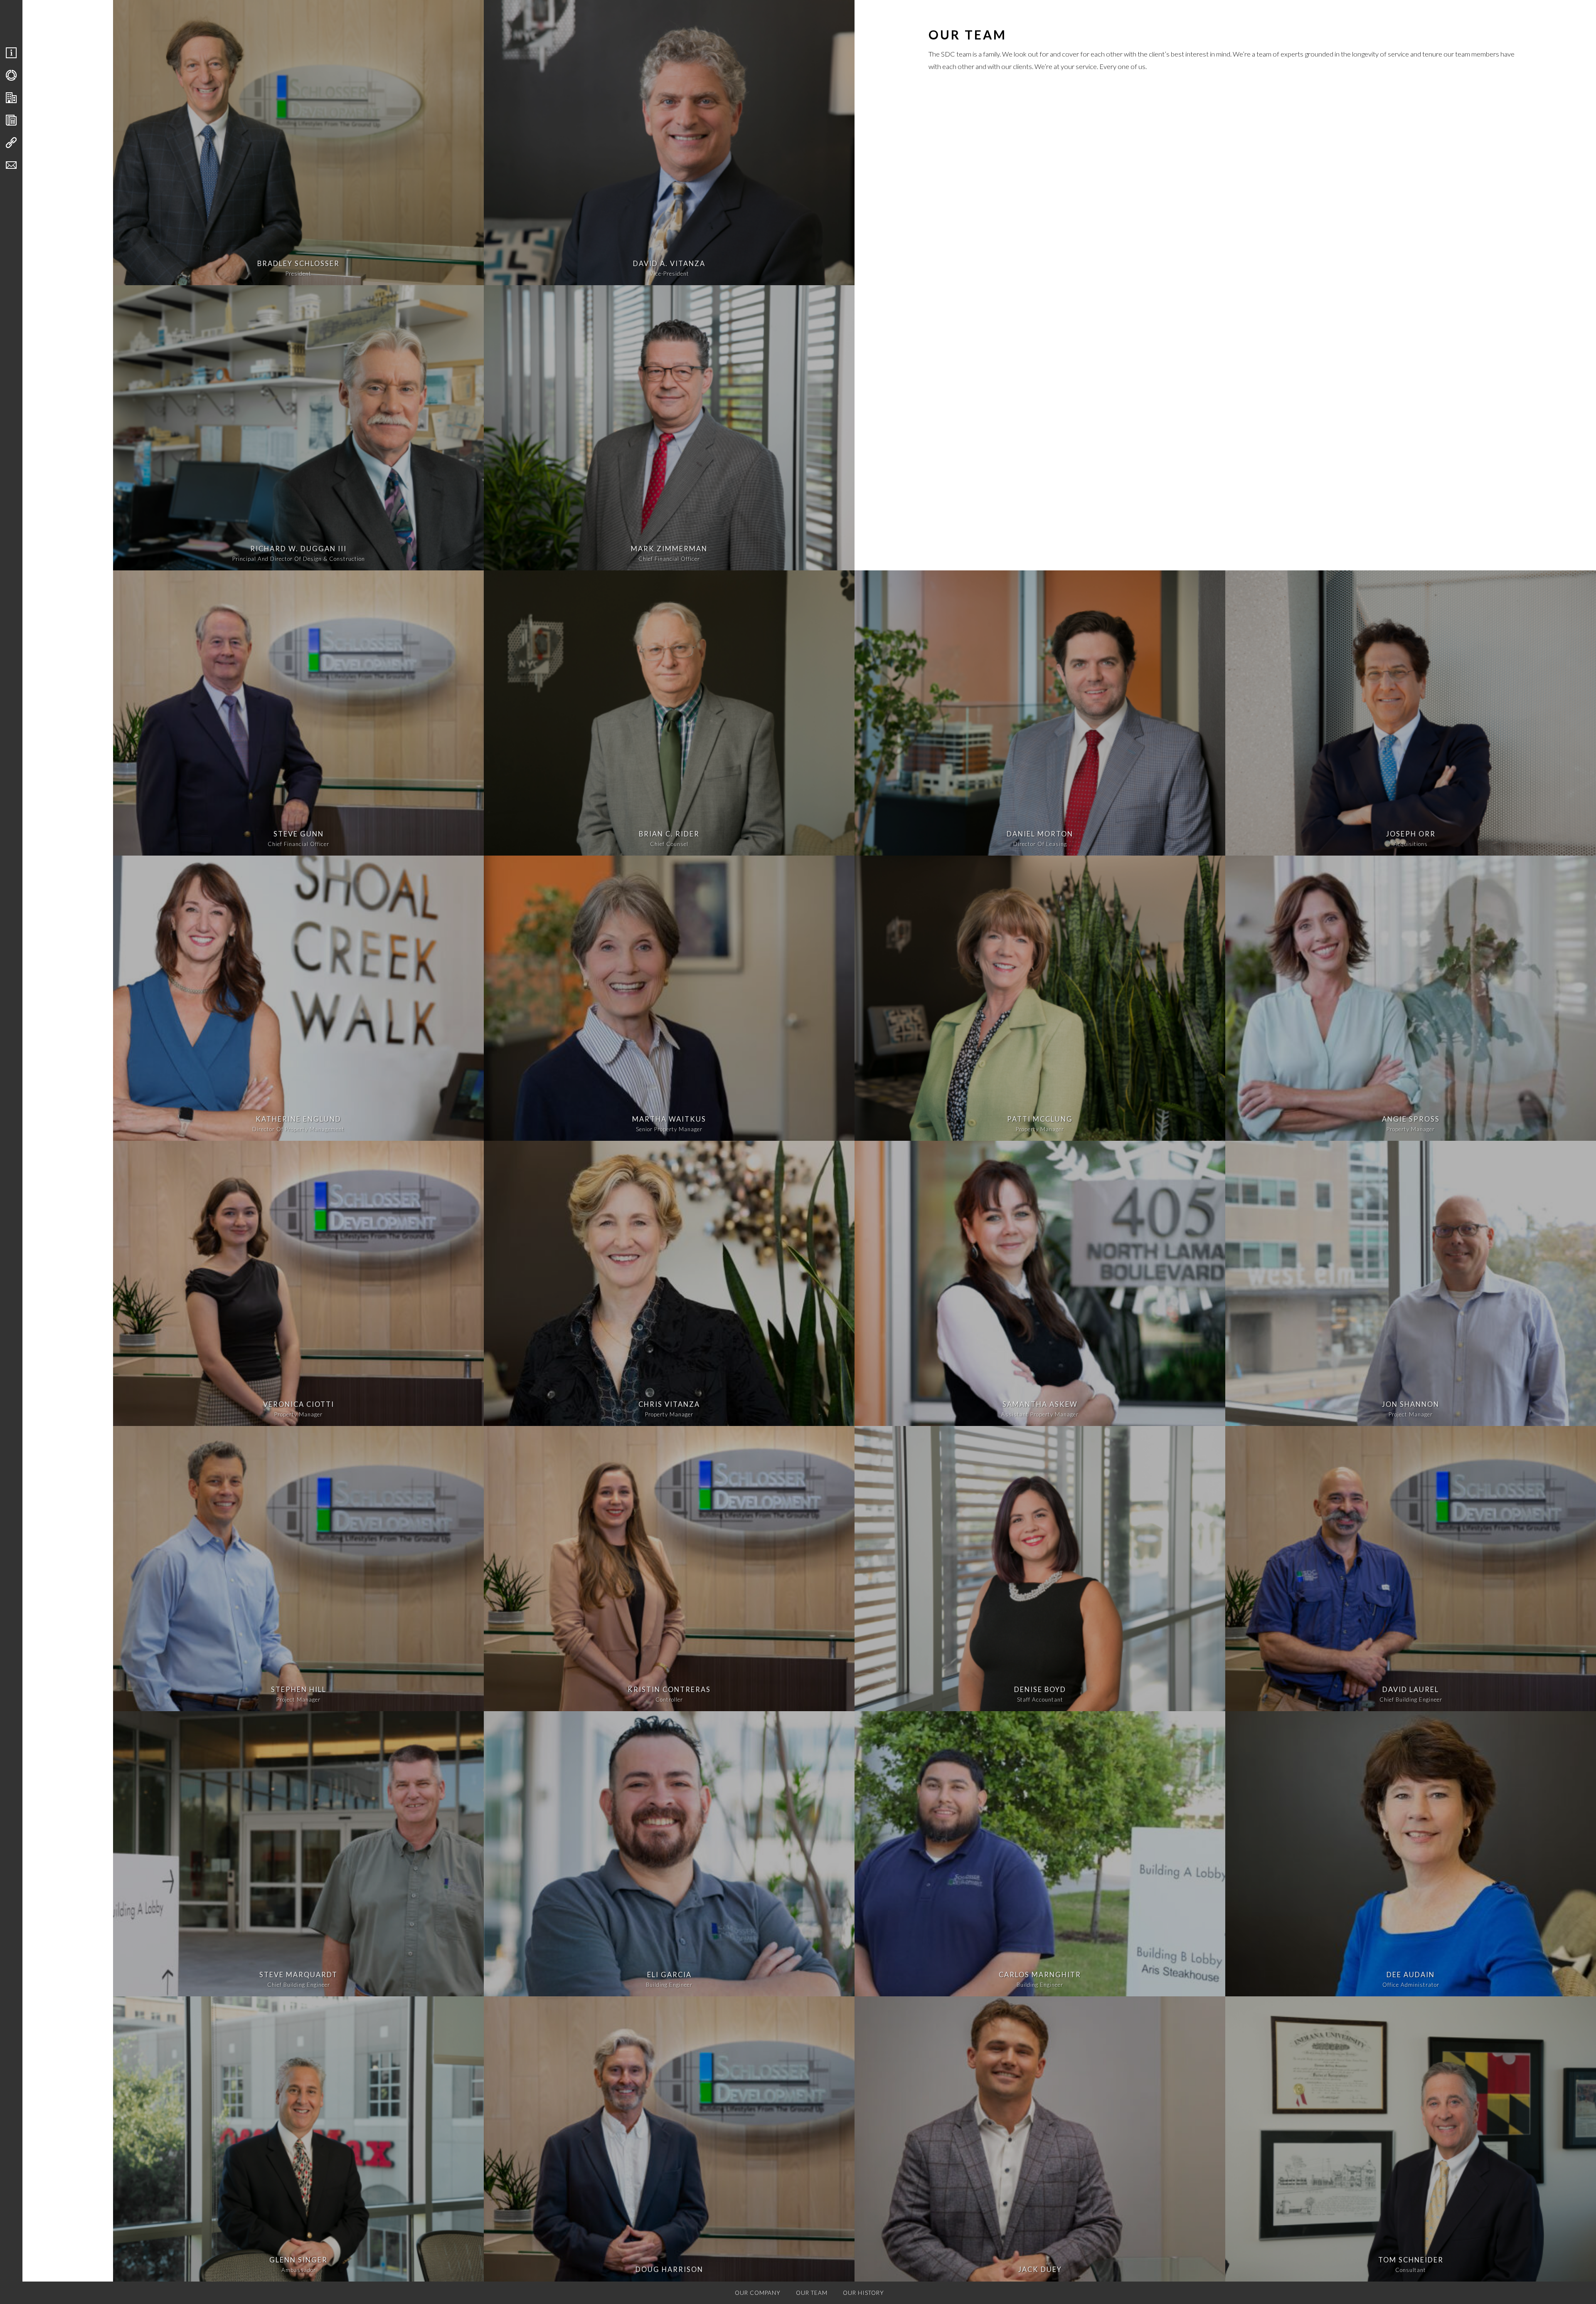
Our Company (758, 2293)
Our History (863, 2293)
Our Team (812, 2293)
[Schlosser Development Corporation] (66, 21)
